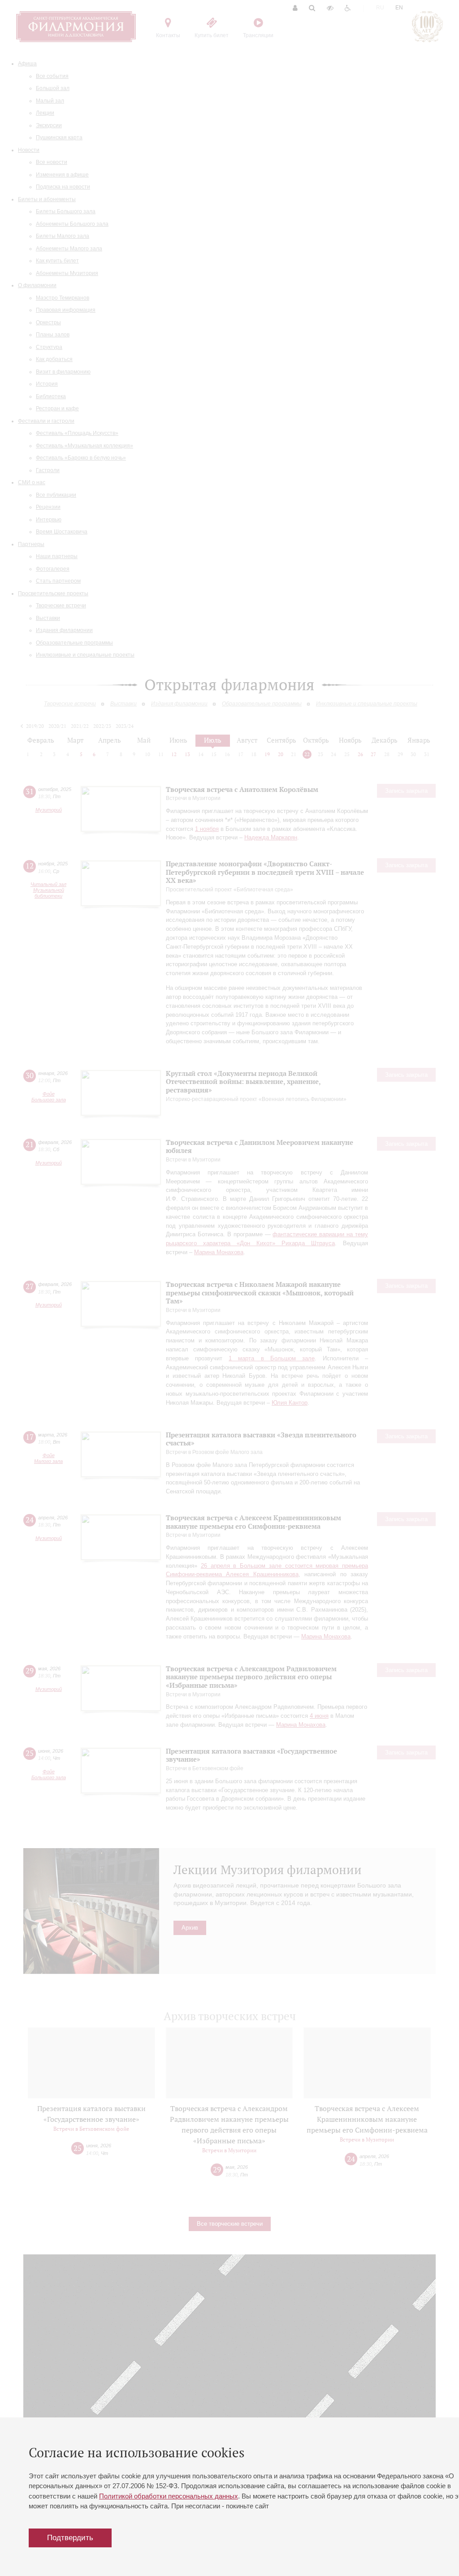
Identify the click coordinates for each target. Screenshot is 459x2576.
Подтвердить (70, 2538)
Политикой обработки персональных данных (169, 2496)
